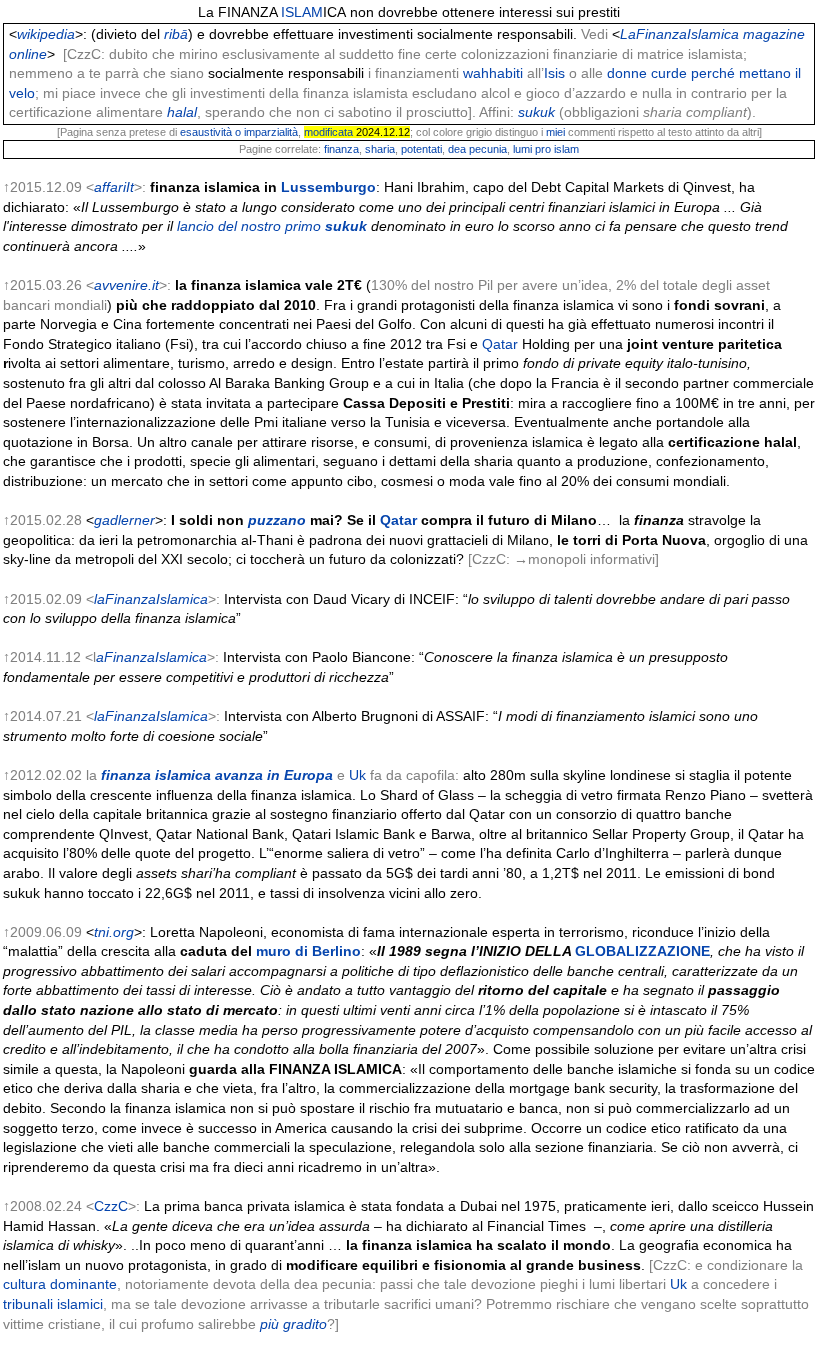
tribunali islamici (53, 1304)
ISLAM (302, 12)
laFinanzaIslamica (151, 599)
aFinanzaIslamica (151, 657)
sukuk (536, 112)
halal (182, 112)
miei (555, 132)
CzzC (111, 1206)
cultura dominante (60, 1284)
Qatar (500, 344)
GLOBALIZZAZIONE (642, 951)
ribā (176, 34)
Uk (357, 775)
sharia (380, 149)
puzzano (277, 520)
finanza (341, 149)
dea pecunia (477, 149)
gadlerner (124, 520)
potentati (421, 149)
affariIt (114, 187)
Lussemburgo (328, 187)
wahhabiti (493, 73)
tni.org (114, 932)
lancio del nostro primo (249, 226)
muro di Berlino (308, 951)
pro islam (557, 149)
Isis (554, 73)
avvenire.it (126, 285)
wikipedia (46, 34)
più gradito (293, 1324)
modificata (328, 132)
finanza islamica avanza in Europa (217, 775)
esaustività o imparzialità (239, 132)
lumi (522, 149)
